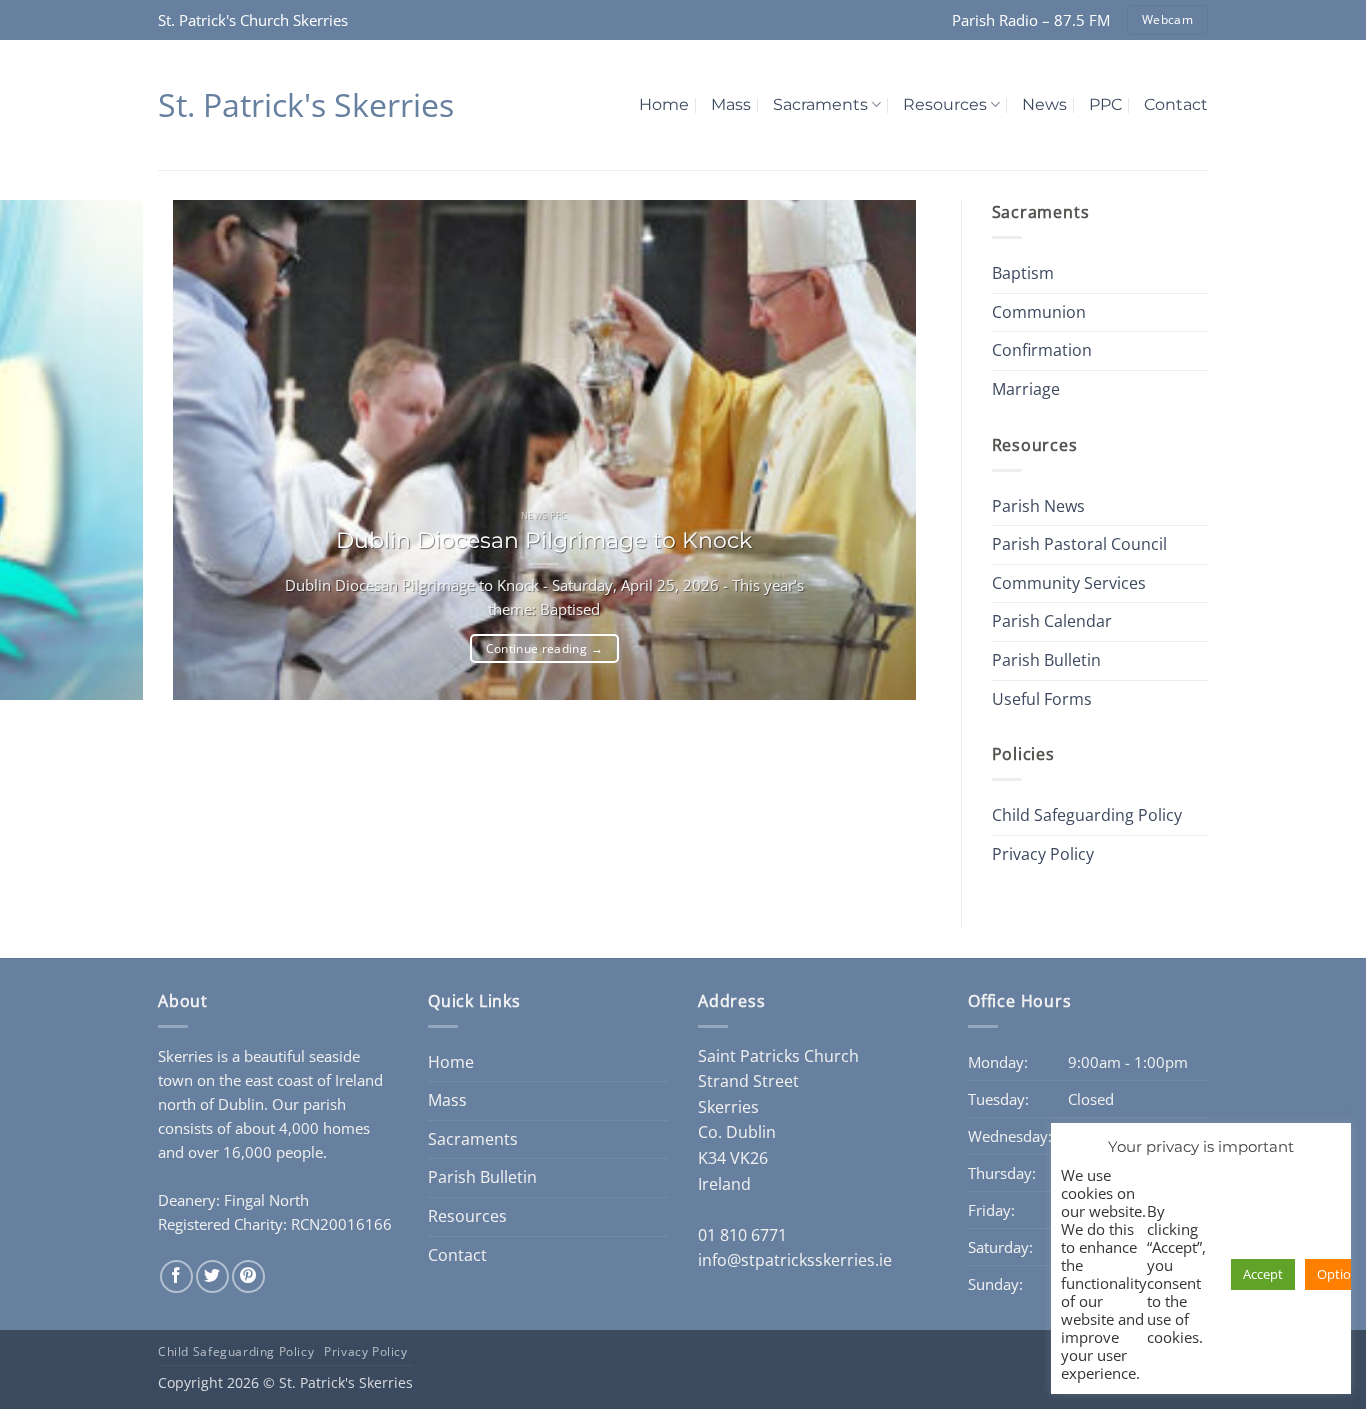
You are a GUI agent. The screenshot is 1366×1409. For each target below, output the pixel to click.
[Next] (232, 749)
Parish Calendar (1052, 621)
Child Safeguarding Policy (1087, 815)
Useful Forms (1042, 699)
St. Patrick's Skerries (306, 105)
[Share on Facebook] (176, 1276)
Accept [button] (1263, 1274)
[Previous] (177, 749)
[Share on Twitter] (212, 1276)
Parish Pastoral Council (1079, 544)
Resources (945, 104)
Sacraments (820, 104)
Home (664, 104)
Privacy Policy (1043, 854)
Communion (1039, 312)
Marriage (1026, 389)
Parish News (1038, 506)
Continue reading (544, 648)
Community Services (1069, 583)
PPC (1105, 104)
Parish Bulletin (1046, 660)
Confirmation (1042, 350)
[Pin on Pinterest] (248, 1276)
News (1044, 104)
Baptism (1023, 273)
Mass (731, 104)
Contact (1176, 104)
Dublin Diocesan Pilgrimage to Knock (544, 540)
